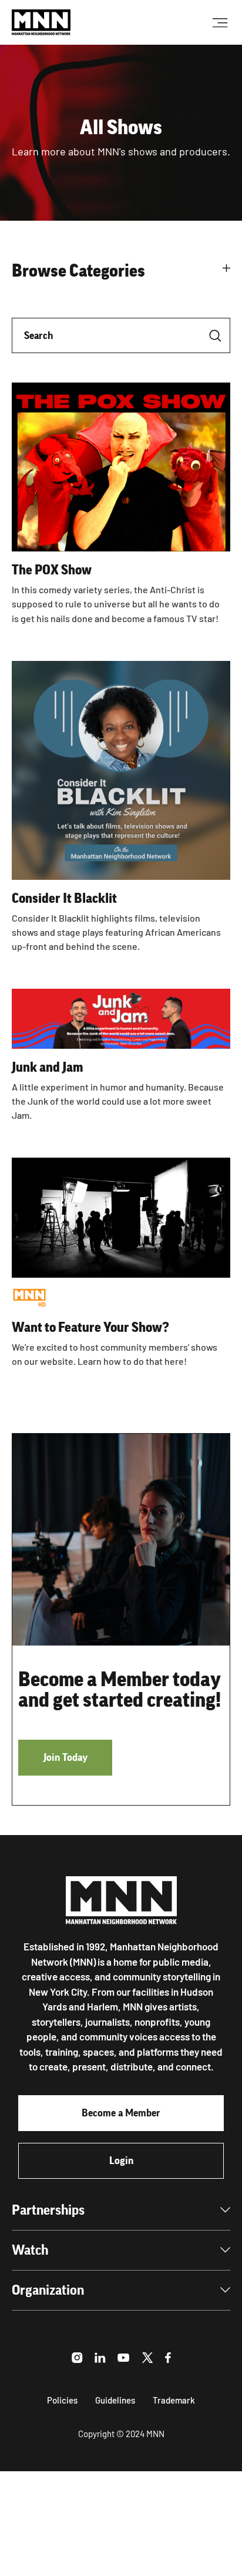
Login (121, 2160)
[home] (41, 22)
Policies (62, 2400)
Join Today (65, 1757)
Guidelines (115, 2400)
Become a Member (121, 2113)
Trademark (174, 2400)
